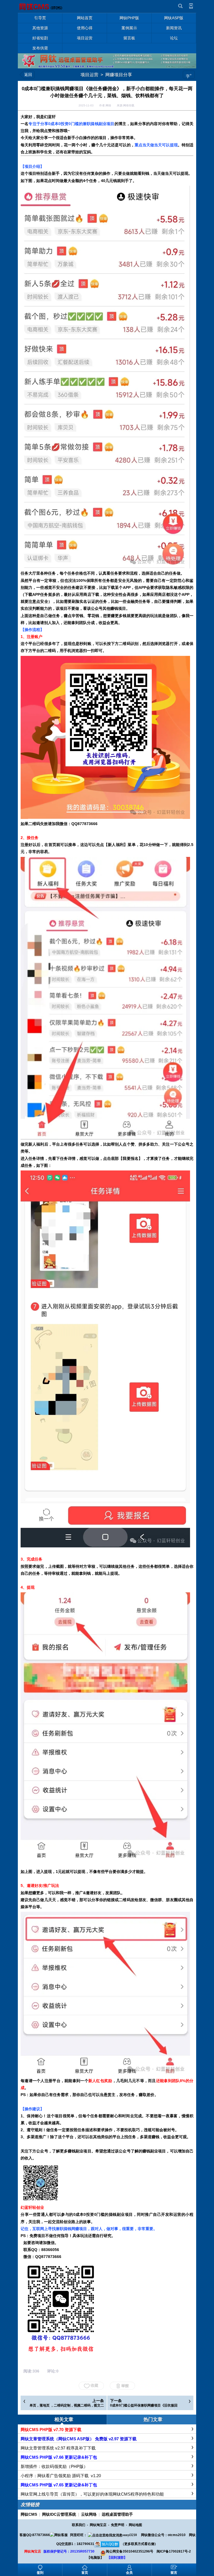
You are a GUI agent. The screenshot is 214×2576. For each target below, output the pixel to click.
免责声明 (118, 2525)
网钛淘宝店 (98, 2525)
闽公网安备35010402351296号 (130, 2551)
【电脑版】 (95, 2558)
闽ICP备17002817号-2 (174, 2551)
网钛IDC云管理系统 (59, 2514)
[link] (107, 2193)
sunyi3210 (130, 2535)
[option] (107, 2193)
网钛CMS (29, 2514)
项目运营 (89, 75)
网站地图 (135, 2525)
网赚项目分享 (119, 75)
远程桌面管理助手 (117, 2514)
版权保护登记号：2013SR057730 (69, 2551)
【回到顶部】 (117, 2558)
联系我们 (79, 2525)
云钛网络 (89, 2514)
